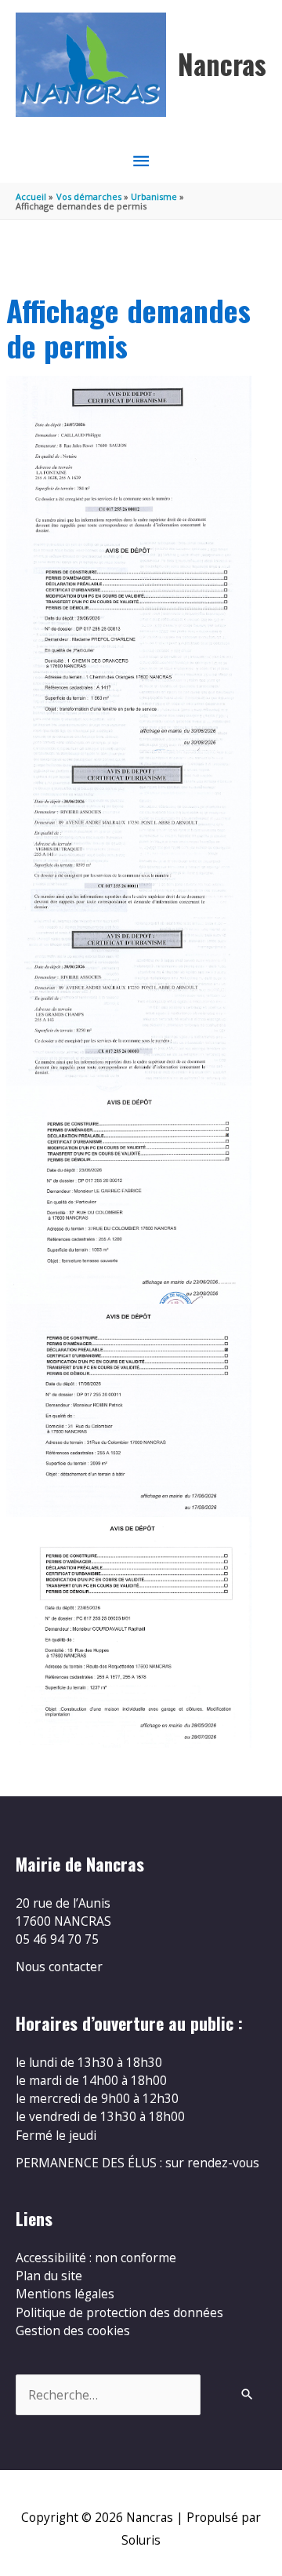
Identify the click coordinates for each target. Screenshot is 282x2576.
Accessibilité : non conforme (96, 2258)
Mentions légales (65, 2294)
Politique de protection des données (119, 2312)
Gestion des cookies (73, 2330)
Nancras (222, 64)
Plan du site (49, 2276)
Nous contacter (59, 1967)
